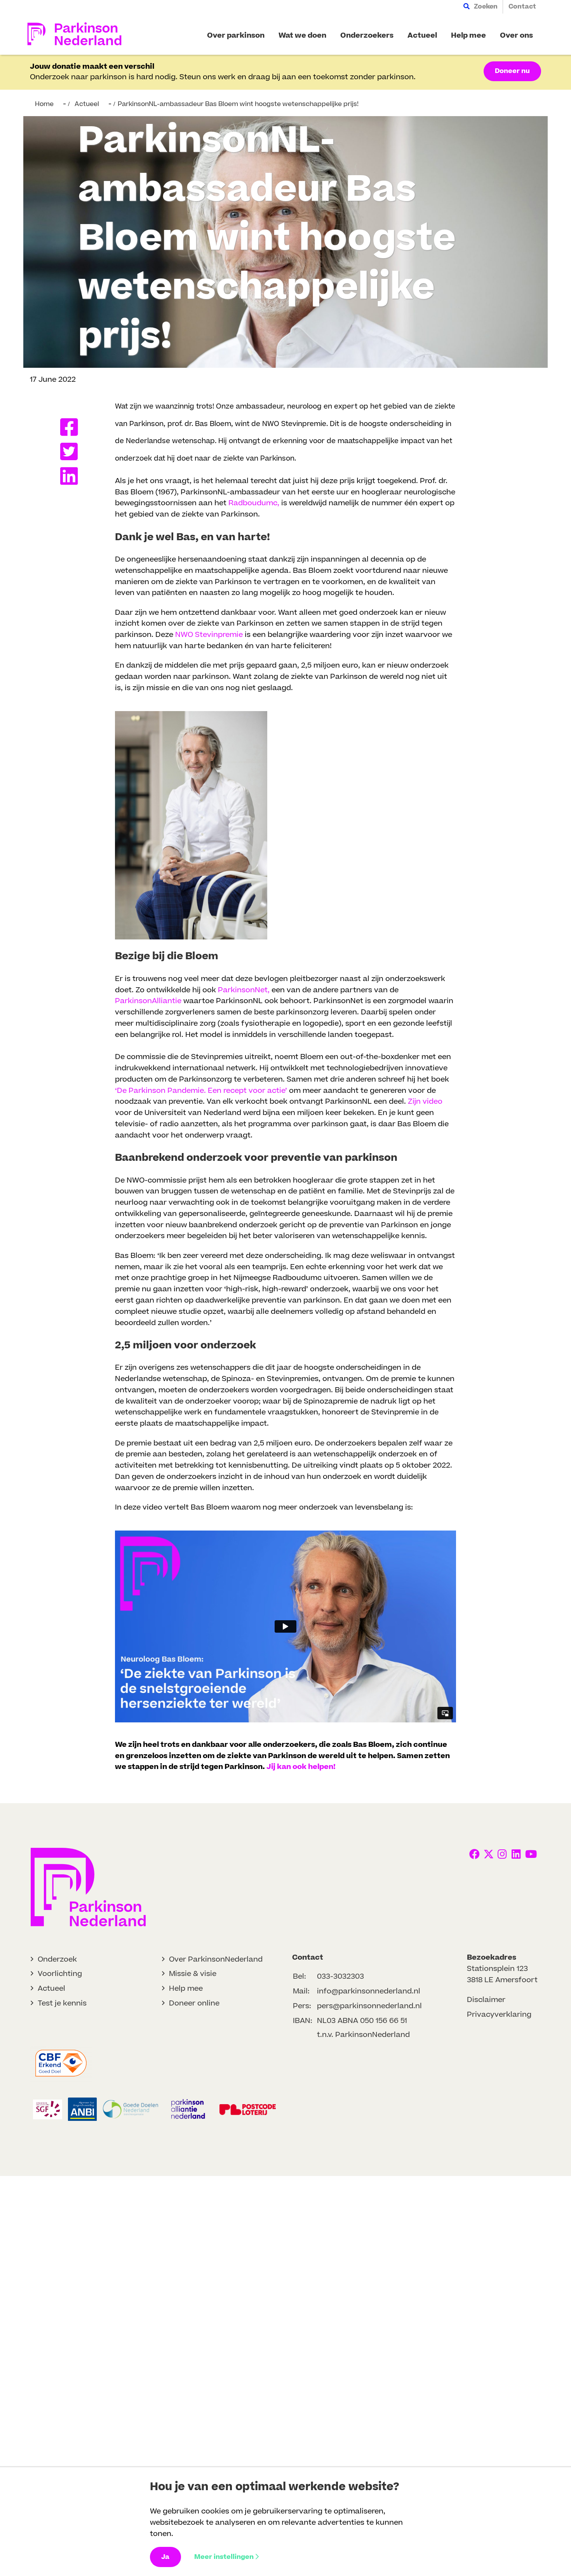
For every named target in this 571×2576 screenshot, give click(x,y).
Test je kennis (62, 2003)
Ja (165, 2557)
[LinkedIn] (72, 476)
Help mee (186, 1989)
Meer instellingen (224, 2557)
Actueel (51, 1989)
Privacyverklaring (499, 2015)
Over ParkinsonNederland (216, 1959)
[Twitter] (72, 451)
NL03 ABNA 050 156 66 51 (362, 2021)
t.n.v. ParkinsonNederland (363, 2035)
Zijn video (425, 1102)
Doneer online (194, 2003)
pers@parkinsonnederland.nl (369, 2006)
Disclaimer (486, 2000)
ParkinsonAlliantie (148, 1001)
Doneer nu (512, 71)
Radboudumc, (254, 503)
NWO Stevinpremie (209, 635)
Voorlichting (60, 1974)
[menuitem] (480, 7)
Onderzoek (57, 1959)
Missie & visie (193, 1974)
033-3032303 (340, 1977)
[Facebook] (72, 427)
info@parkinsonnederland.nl (369, 1991)
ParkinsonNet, (244, 990)
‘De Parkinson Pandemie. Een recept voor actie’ (201, 1091)
